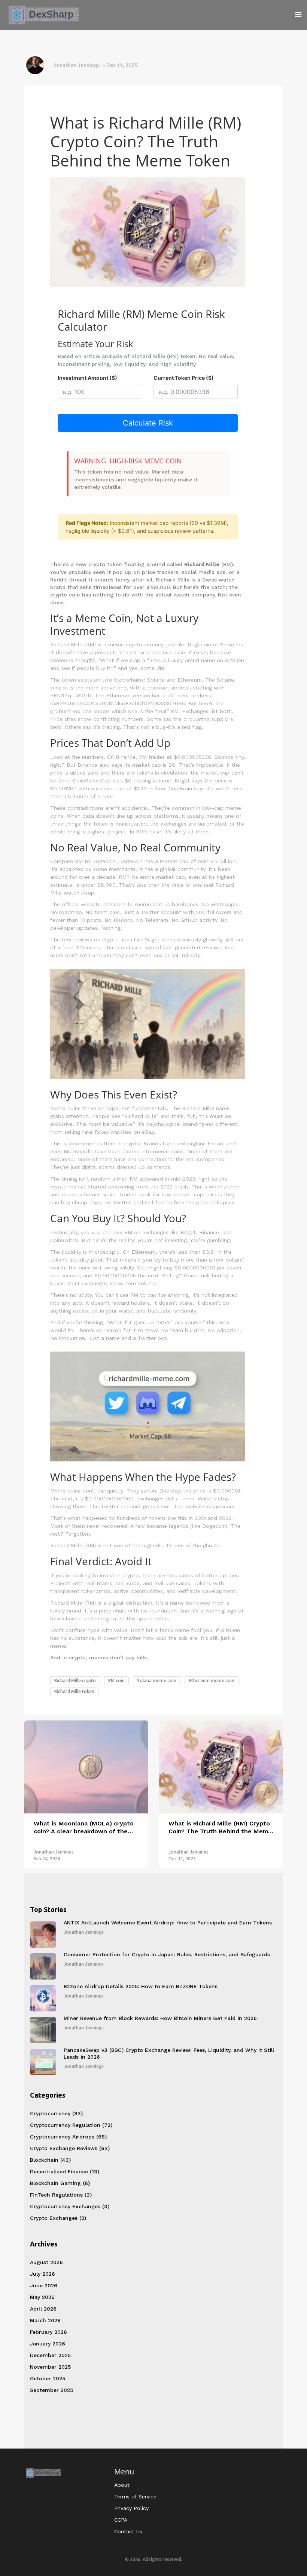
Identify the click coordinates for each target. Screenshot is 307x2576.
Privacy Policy (131, 2508)
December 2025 (50, 2355)
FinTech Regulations (61, 2195)
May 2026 (42, 2297)
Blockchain (50, 2160)
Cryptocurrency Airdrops (68, 2137)
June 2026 (44, 2285)
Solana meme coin (157, 1681)
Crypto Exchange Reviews (70, 2148)
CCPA (121, 2520)
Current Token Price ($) (184, 378)
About (122, 2485)
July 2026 (42, 2274)
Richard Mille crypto (75, 1681)
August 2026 (46, 2262)
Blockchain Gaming (60, 2183)
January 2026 (48, 2344)
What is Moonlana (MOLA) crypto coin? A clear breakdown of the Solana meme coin (84, 1828)
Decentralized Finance (65, 2171)
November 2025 (50, 2367)
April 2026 (43, 2309)
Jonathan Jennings (77, 65)
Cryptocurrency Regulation (71, 2125)
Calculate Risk (148, 423)
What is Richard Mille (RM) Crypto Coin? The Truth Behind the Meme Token (220, 1828)
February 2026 (48, 2332)
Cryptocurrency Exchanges (70, 2206)
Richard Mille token (74, 1691)
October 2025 (48, 2378)
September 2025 (51, 2390)
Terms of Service (135, 2497)
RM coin (116, 1681)
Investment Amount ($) (87, 378)
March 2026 (45, 2320)
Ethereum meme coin (212, 1681)
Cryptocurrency (56, 2113)
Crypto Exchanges (58, 2218)
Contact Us (128, 2531)
